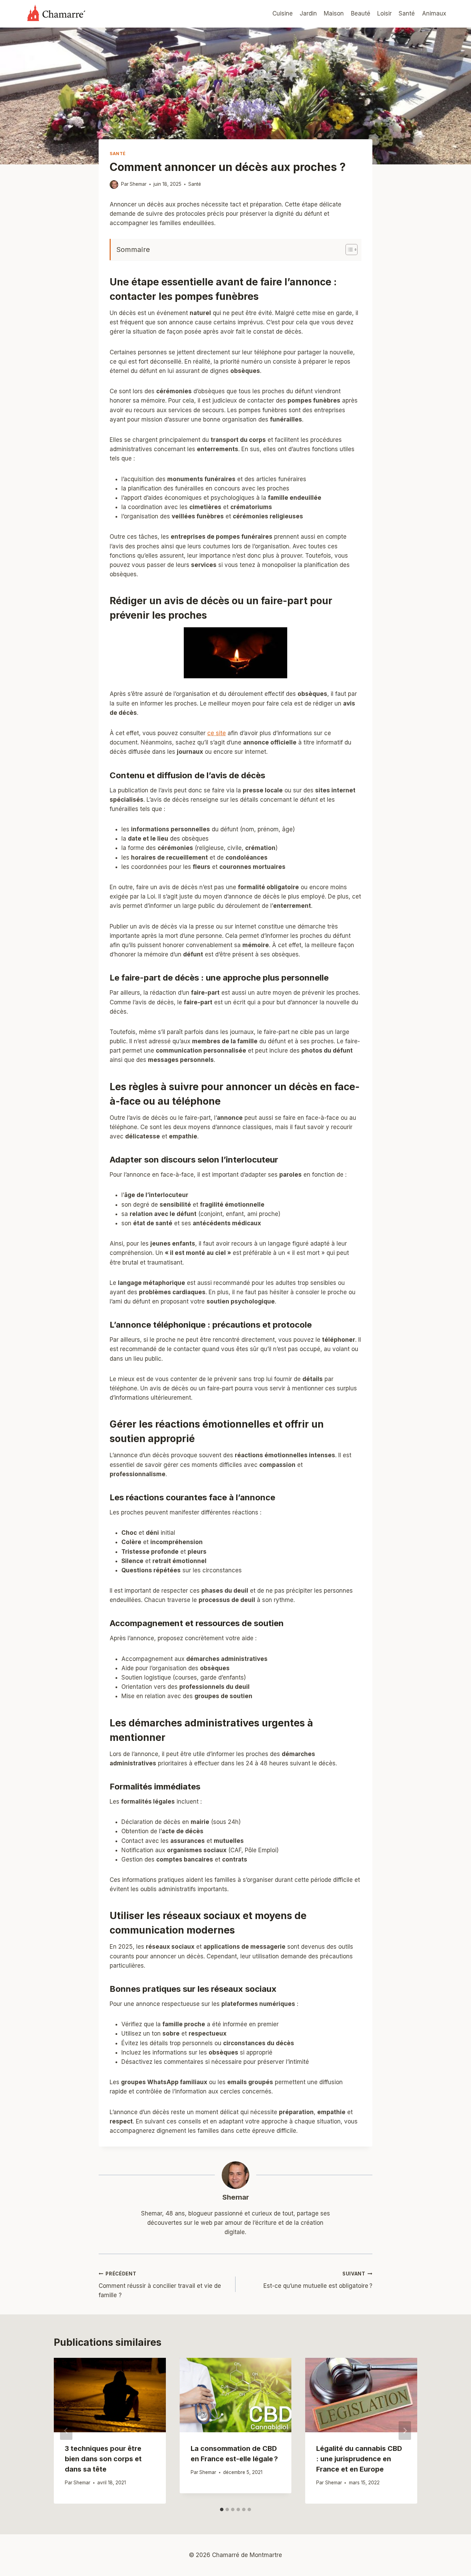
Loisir (384, 13)
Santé (407, 13)
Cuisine (283, 13)
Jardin (308, 13)
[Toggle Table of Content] (348, 250)
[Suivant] (405, 2431)
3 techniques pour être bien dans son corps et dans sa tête (103, 2459)
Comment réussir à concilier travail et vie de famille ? (160, 2285)
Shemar (236, 2197)
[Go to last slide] (66, 2431)
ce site (217, 733)
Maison (334, 13)
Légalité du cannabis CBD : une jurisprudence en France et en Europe (359, 2459)
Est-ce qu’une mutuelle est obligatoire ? (318, 2280)
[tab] (222, 2509)
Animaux (434, 13)
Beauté (361, 13)
